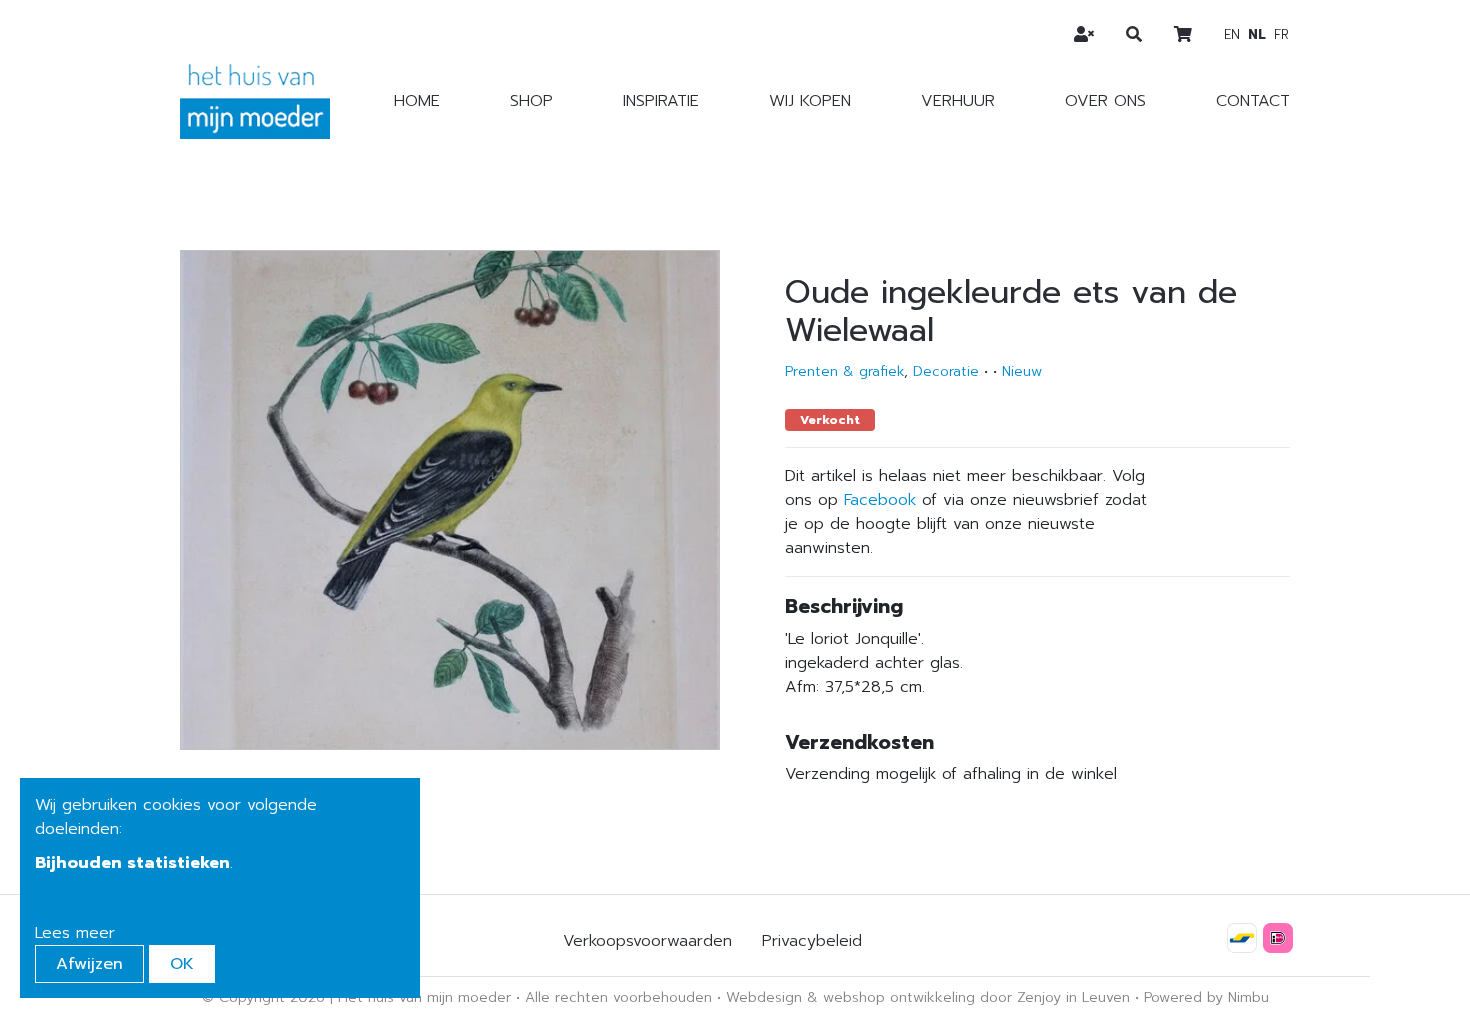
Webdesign (764, 997)
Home (417, 101)
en (1232, 34)
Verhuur (958, 101)
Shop (531, 101)
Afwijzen (89, 964)
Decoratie (946, 371)
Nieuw (1022, 371)
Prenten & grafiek (844, 371)
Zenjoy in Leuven (1073, 997)
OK (182, 964)
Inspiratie (661, 101)
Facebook (880, 500)
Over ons (1105, 101)
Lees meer (75, 933)
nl (1257, 34)
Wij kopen (810, 101)
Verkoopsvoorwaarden (647, 941)
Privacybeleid (812, 941)
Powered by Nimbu (1206, 997)
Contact (1253, 101)
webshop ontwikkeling (899, 997)
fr (1281, 34)
